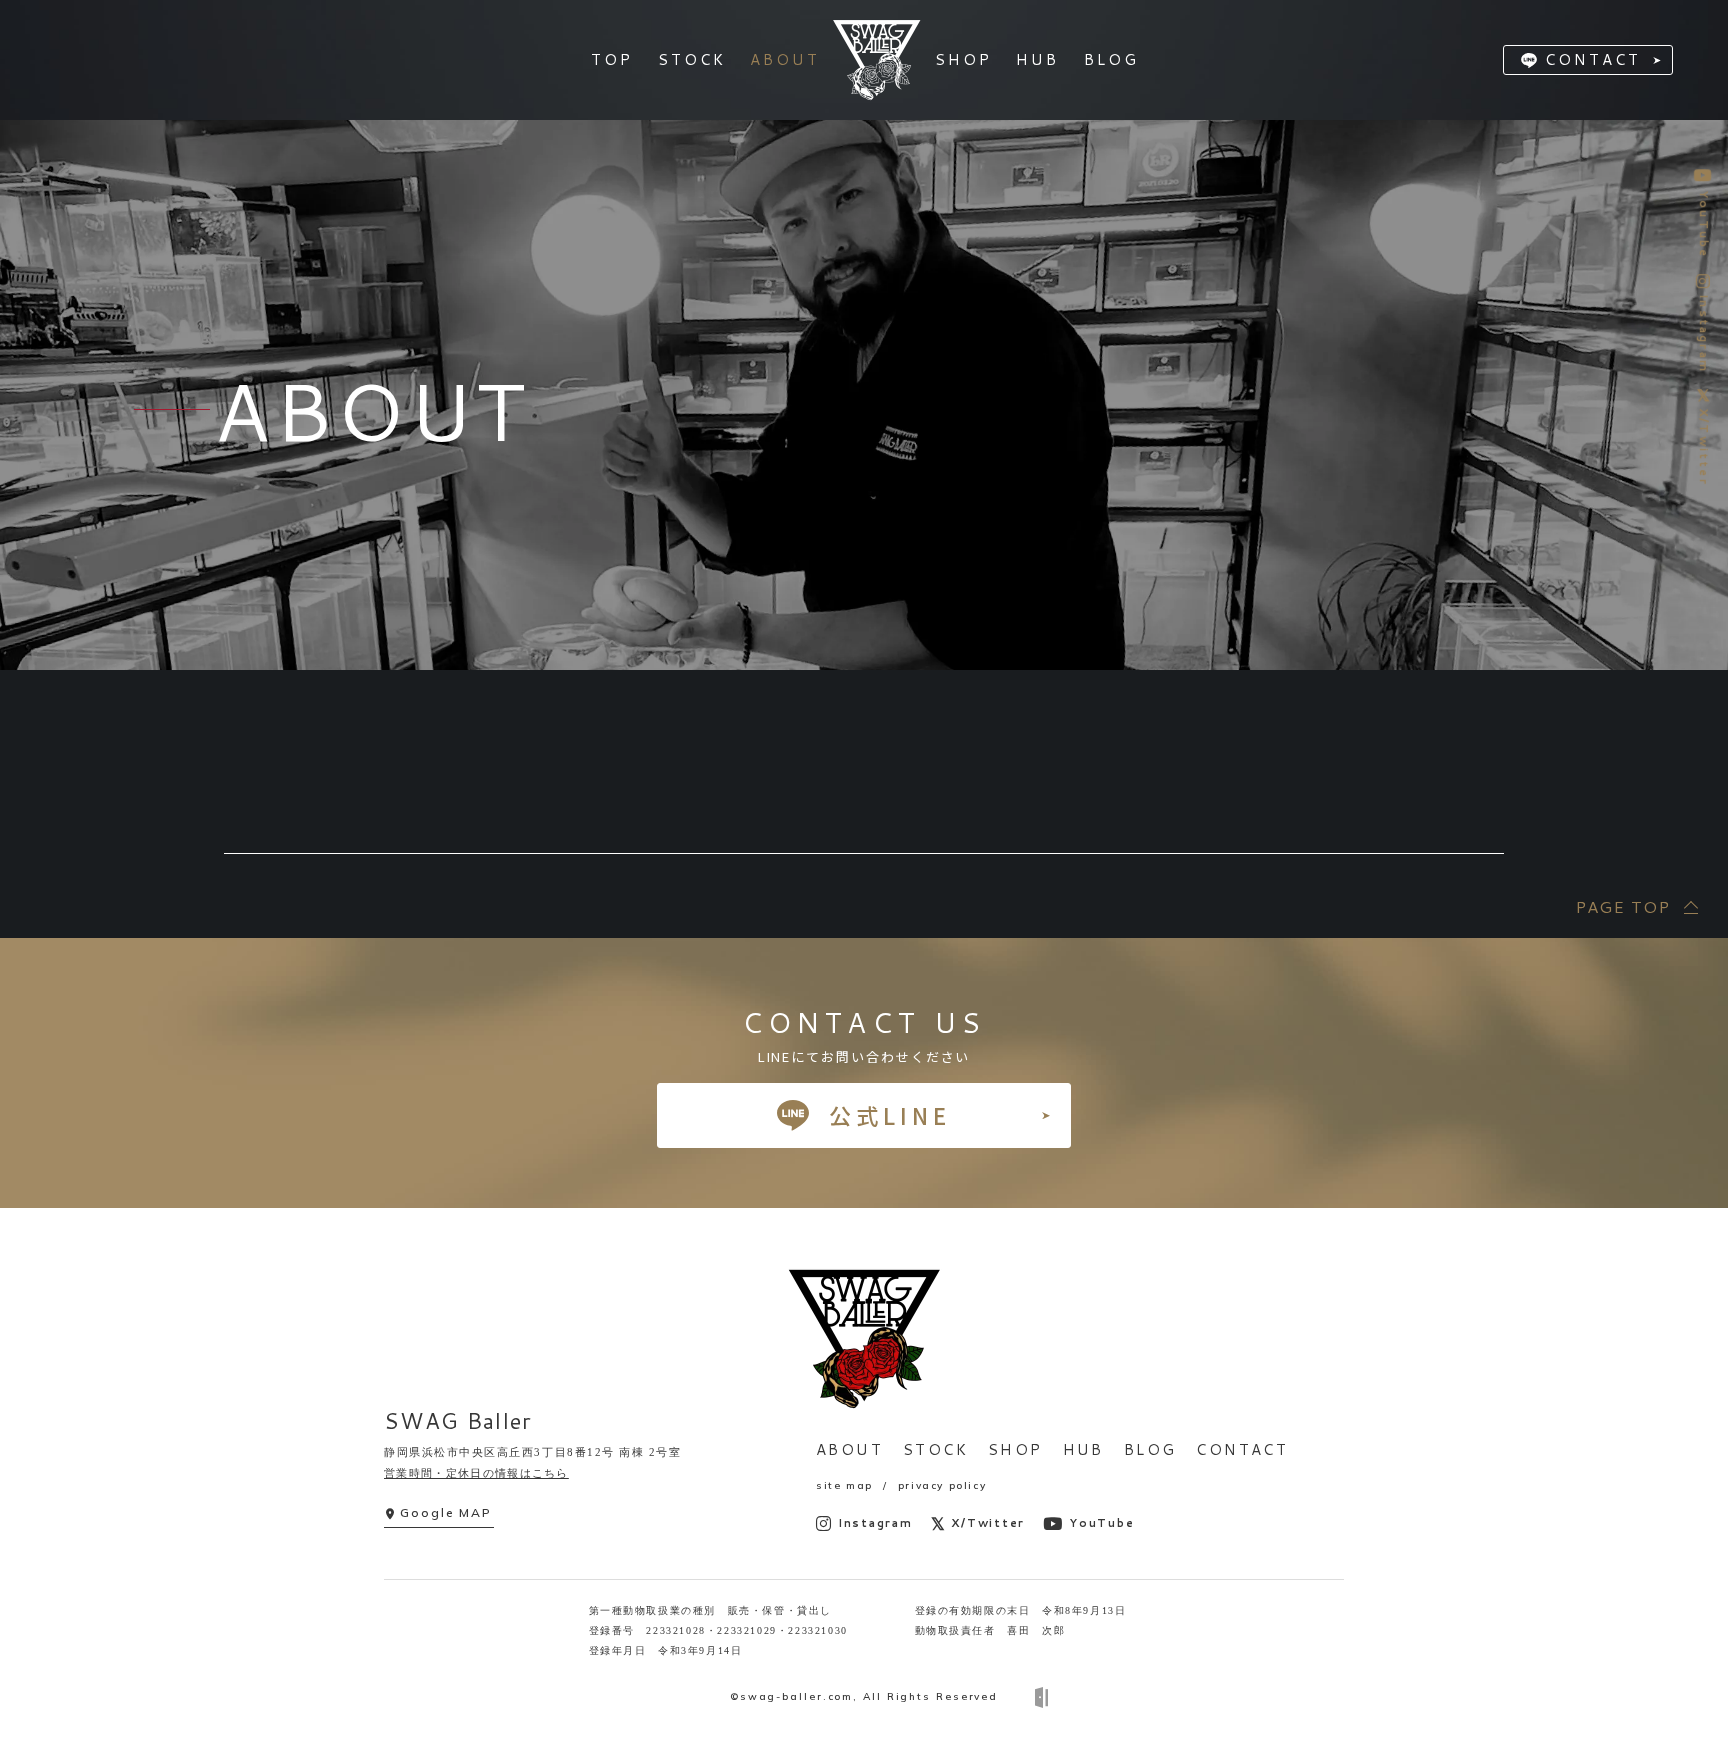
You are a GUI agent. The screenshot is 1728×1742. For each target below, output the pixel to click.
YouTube (1101, 1523)
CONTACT (1593, 59)
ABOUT (849, 1449)
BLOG (1150, 1449)
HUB (1083, 1449)
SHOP (1015, 1449)
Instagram (875, 1523)
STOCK (935, 1449)
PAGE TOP (1622, 906)
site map (844, 1485)
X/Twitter (988, 1523)
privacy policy (942, 1485)
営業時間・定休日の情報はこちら (476, 1473)
